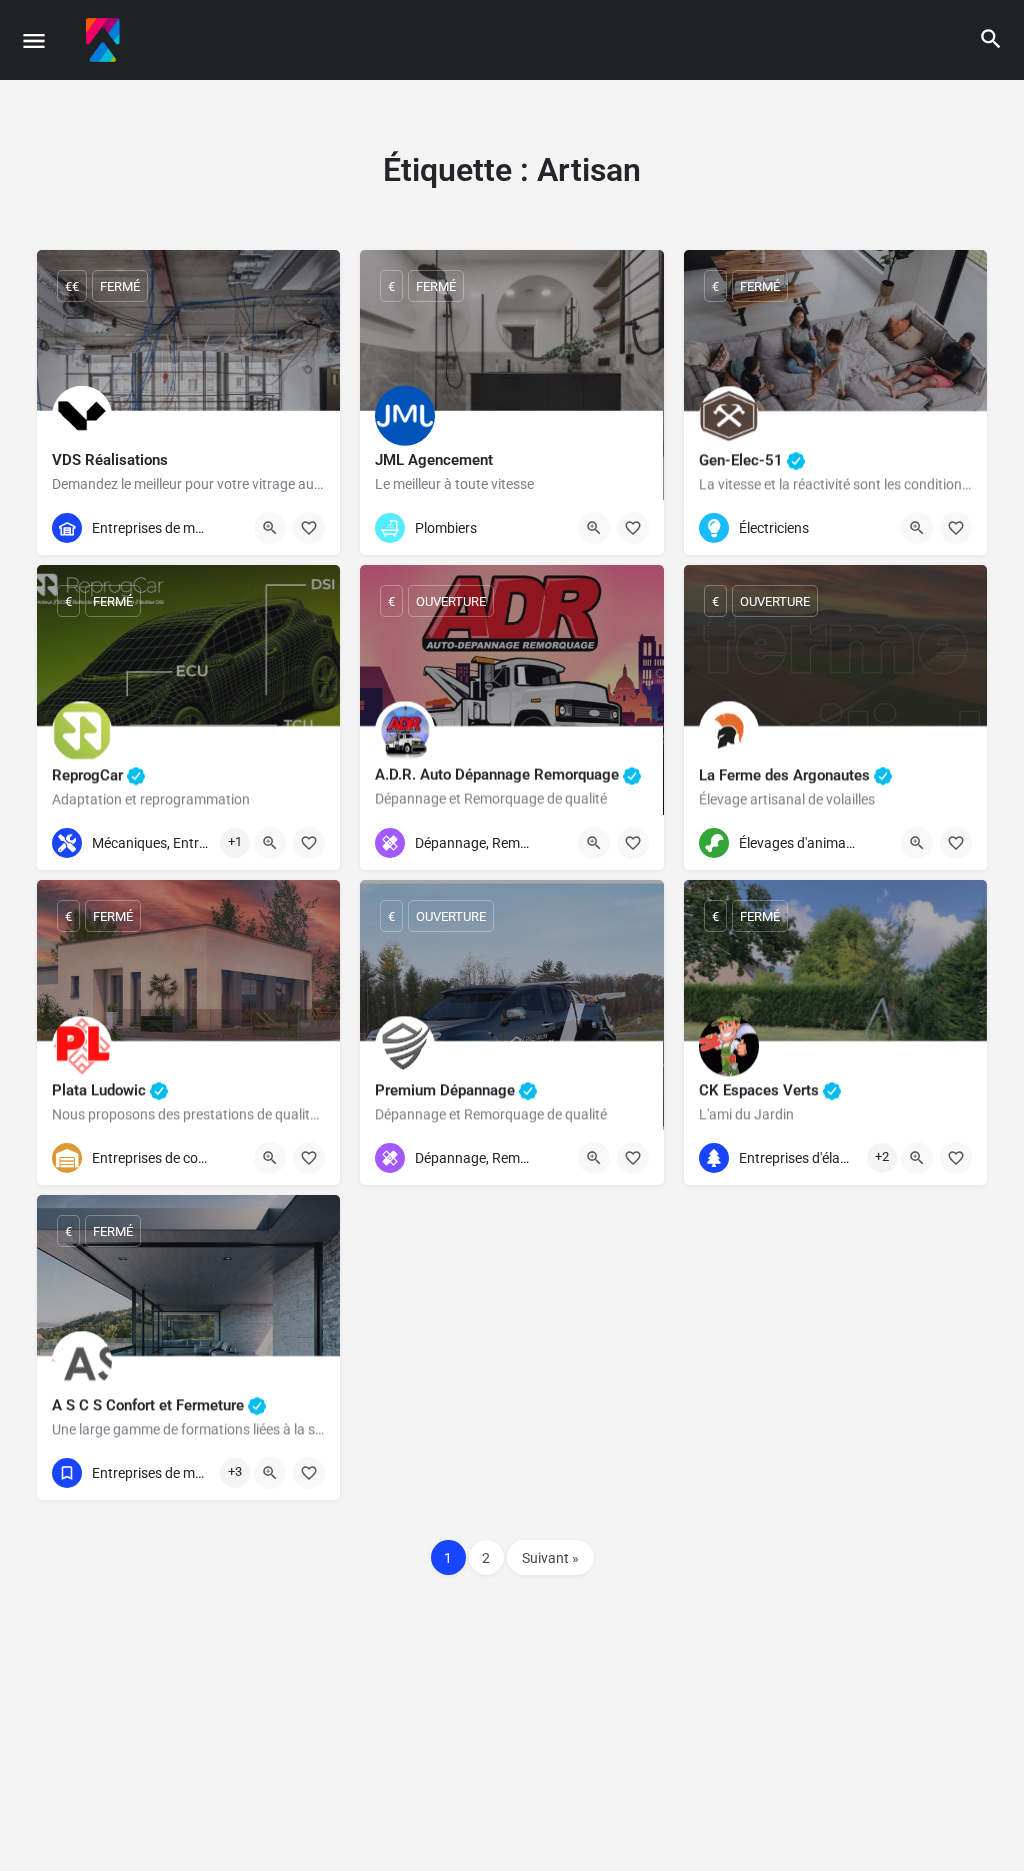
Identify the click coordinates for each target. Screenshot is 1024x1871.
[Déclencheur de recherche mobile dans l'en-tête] (991, 39)
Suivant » (550, 1558)
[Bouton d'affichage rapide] (270, 528)
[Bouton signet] (309, 528)
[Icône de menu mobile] (34, 40)
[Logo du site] (105, 40)
